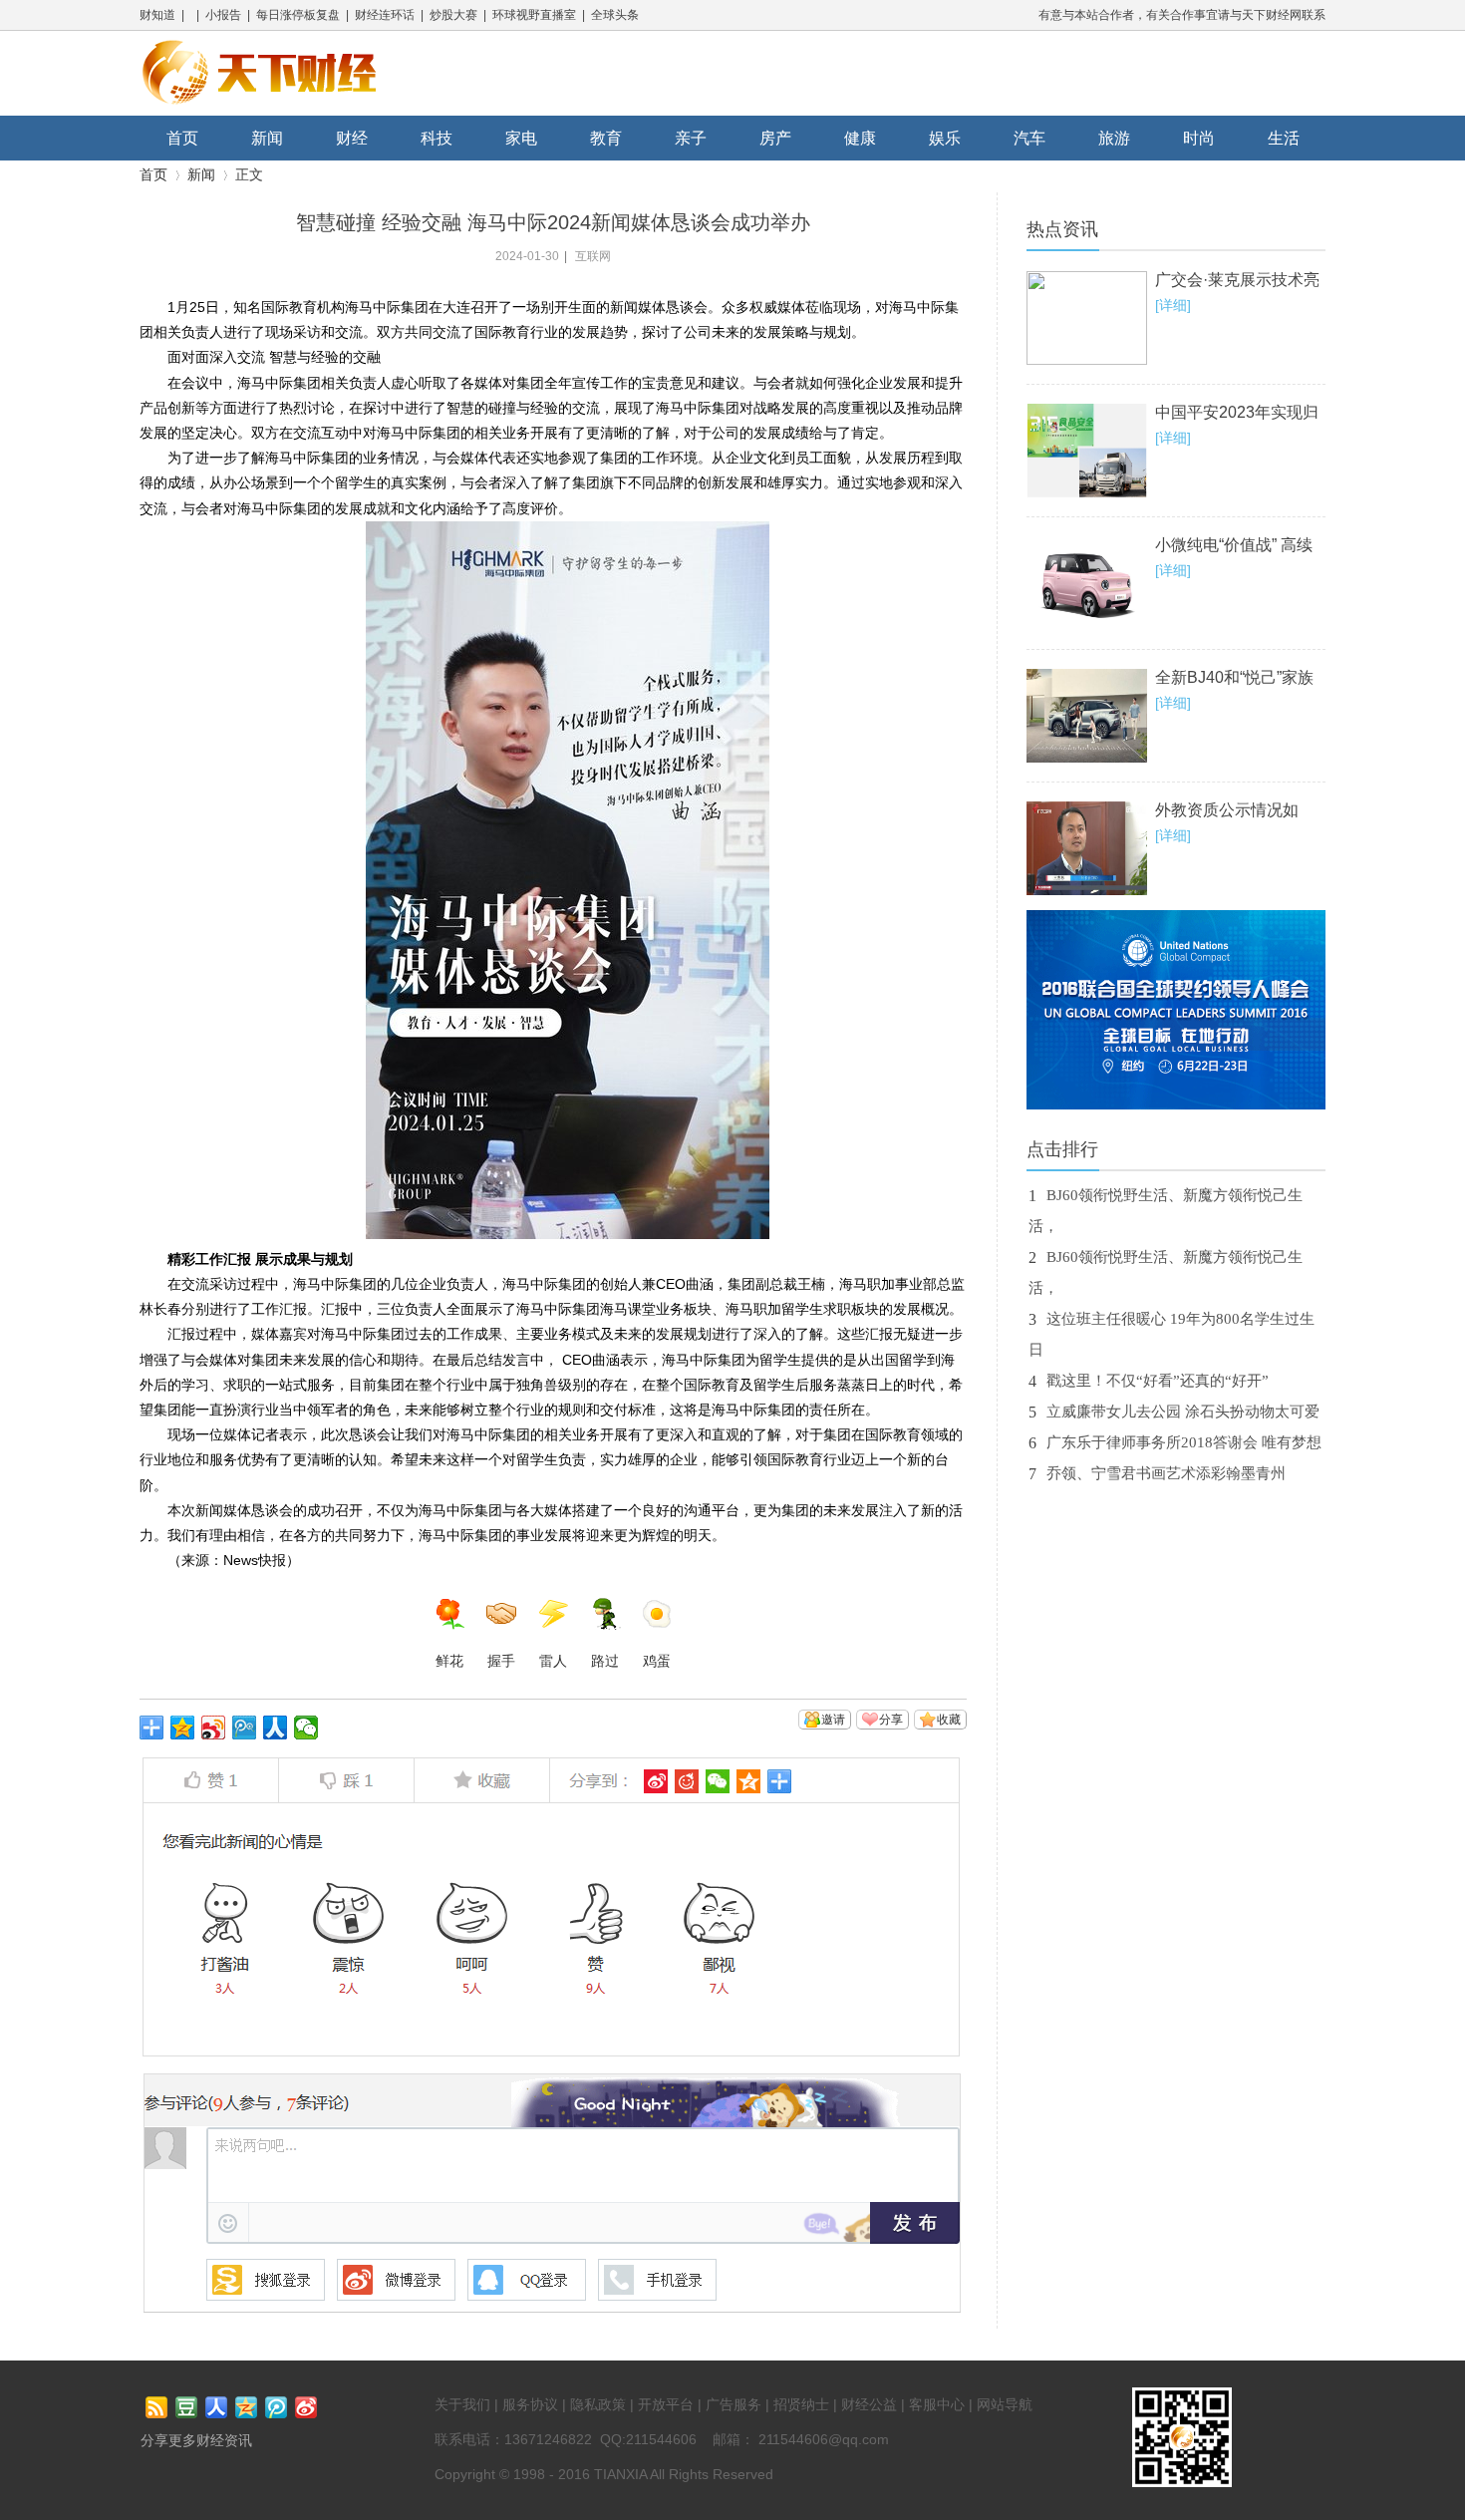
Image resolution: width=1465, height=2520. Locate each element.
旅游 (1114, 138)
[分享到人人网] (276, 1728)
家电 (521, 138)
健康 (860, 138)
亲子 (691, 138)
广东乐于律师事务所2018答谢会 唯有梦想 (1184, 1442)
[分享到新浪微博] (214, 1728)
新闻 (267, 138)
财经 (352, 138)
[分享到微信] (306, 1728)
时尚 (1199, 138)
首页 (182, 138)
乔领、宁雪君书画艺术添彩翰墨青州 (1166, 1473)
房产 (775, 138)
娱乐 (945, 138)
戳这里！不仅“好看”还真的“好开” (1158, 1381)
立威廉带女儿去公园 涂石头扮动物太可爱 (1183, 1412)
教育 (606, 138)
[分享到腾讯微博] (245, 1728)
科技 (437, 138)
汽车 (1029, 138)
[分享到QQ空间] (183, 1728)
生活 (1284, 138)
